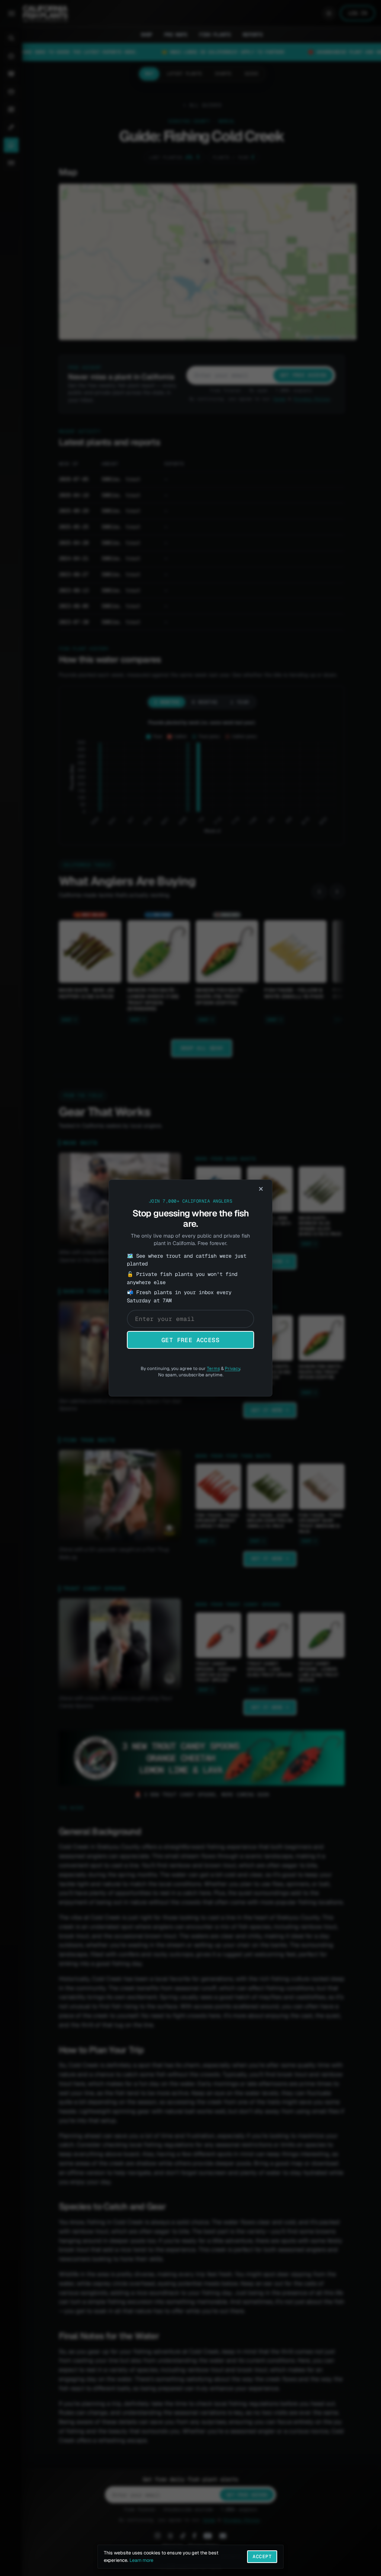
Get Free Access (190, 1340)
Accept (262, 2556)
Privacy (232, 1369)
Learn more (141, 2560)
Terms (213, 1369)
